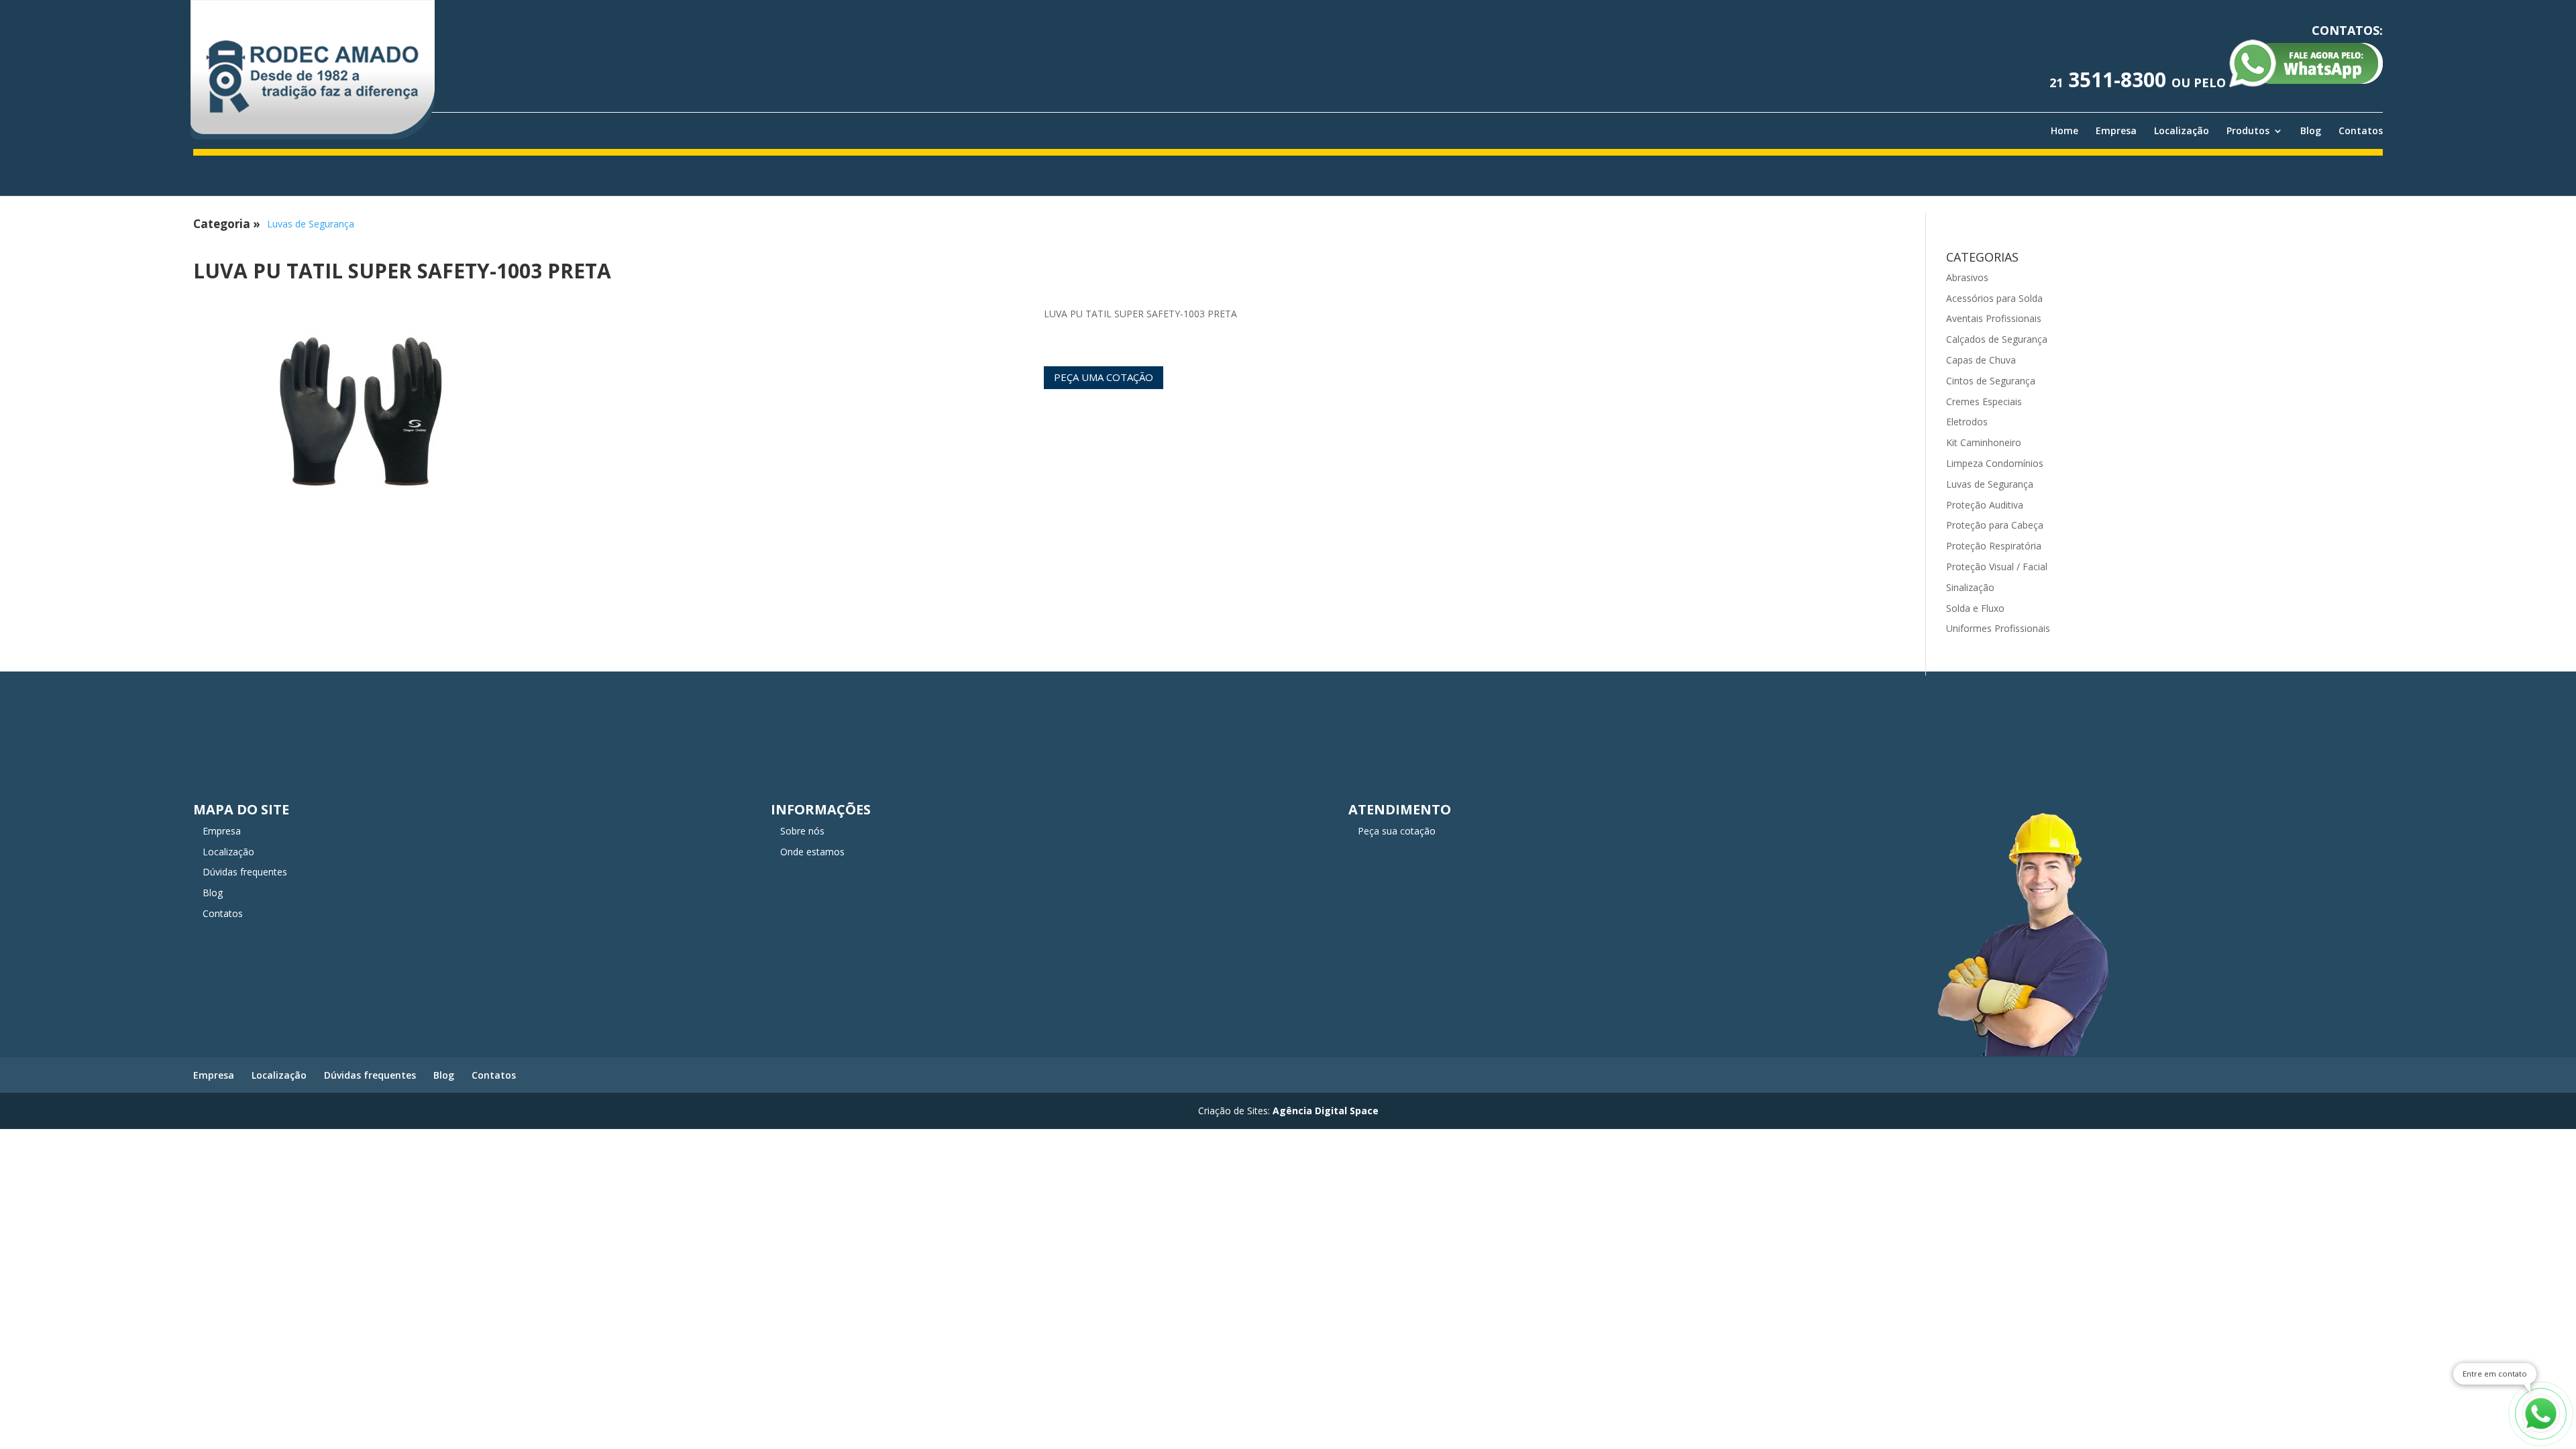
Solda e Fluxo (1975, 608)
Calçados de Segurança (1997, 339)
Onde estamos (812, 852)
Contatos (2361, 131)
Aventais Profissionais (1994, 318)
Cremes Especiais (1984, 401)
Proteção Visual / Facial (1997, 567)
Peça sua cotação (1397, 831)
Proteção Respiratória (1994, 546)
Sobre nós (802, 831)
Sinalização (1970, 587)
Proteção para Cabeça (1995, 525)
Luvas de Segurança (311, 224)
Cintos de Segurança (1991, 381)
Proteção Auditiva (1985, 505)
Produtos (2248, 131)
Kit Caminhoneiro (1984, 442)
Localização (2182, 131)
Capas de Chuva (1981, 360)
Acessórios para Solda (1994, 298)
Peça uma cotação (1104, 377)
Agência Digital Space (1326, 1111)
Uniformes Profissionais (1998, 628)
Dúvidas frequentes (245, 872)
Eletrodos (1967, 422)
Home (2064, 131)
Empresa (2116, 131)
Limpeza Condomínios (1995, 463)
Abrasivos (1967, 277)
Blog (2311, 131)
